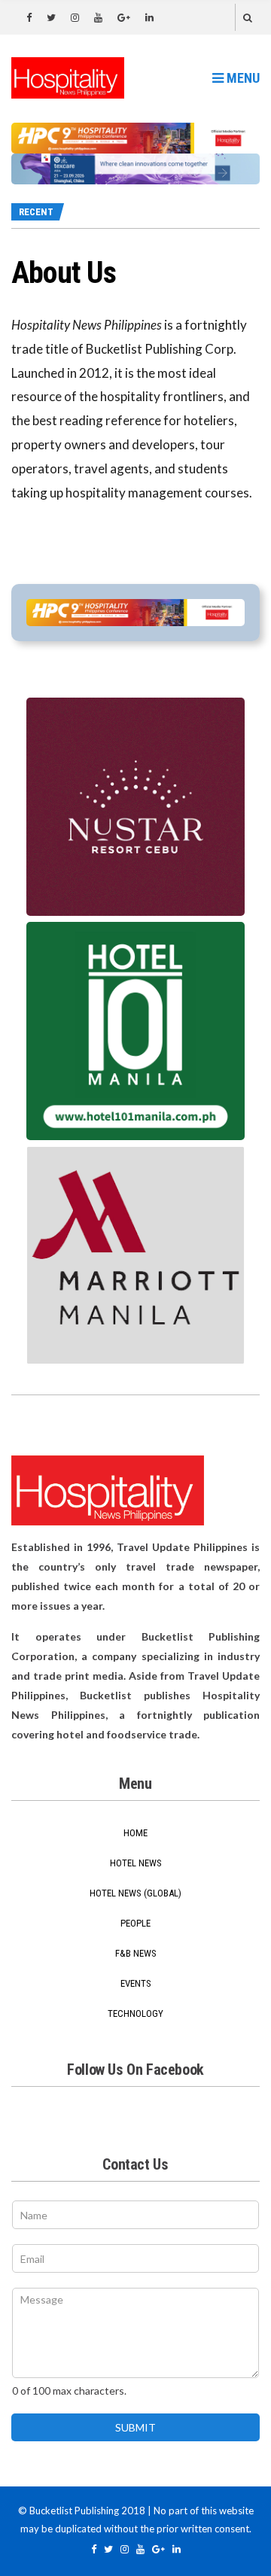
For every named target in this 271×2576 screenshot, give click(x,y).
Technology (135, 2013)
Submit (135, 2427)
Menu (242, 78)
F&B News (136, 1953)
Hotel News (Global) (135, 1893)
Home (135, 1833)
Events (136, 1983)
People (135, 1923)
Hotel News (136, 1863)
